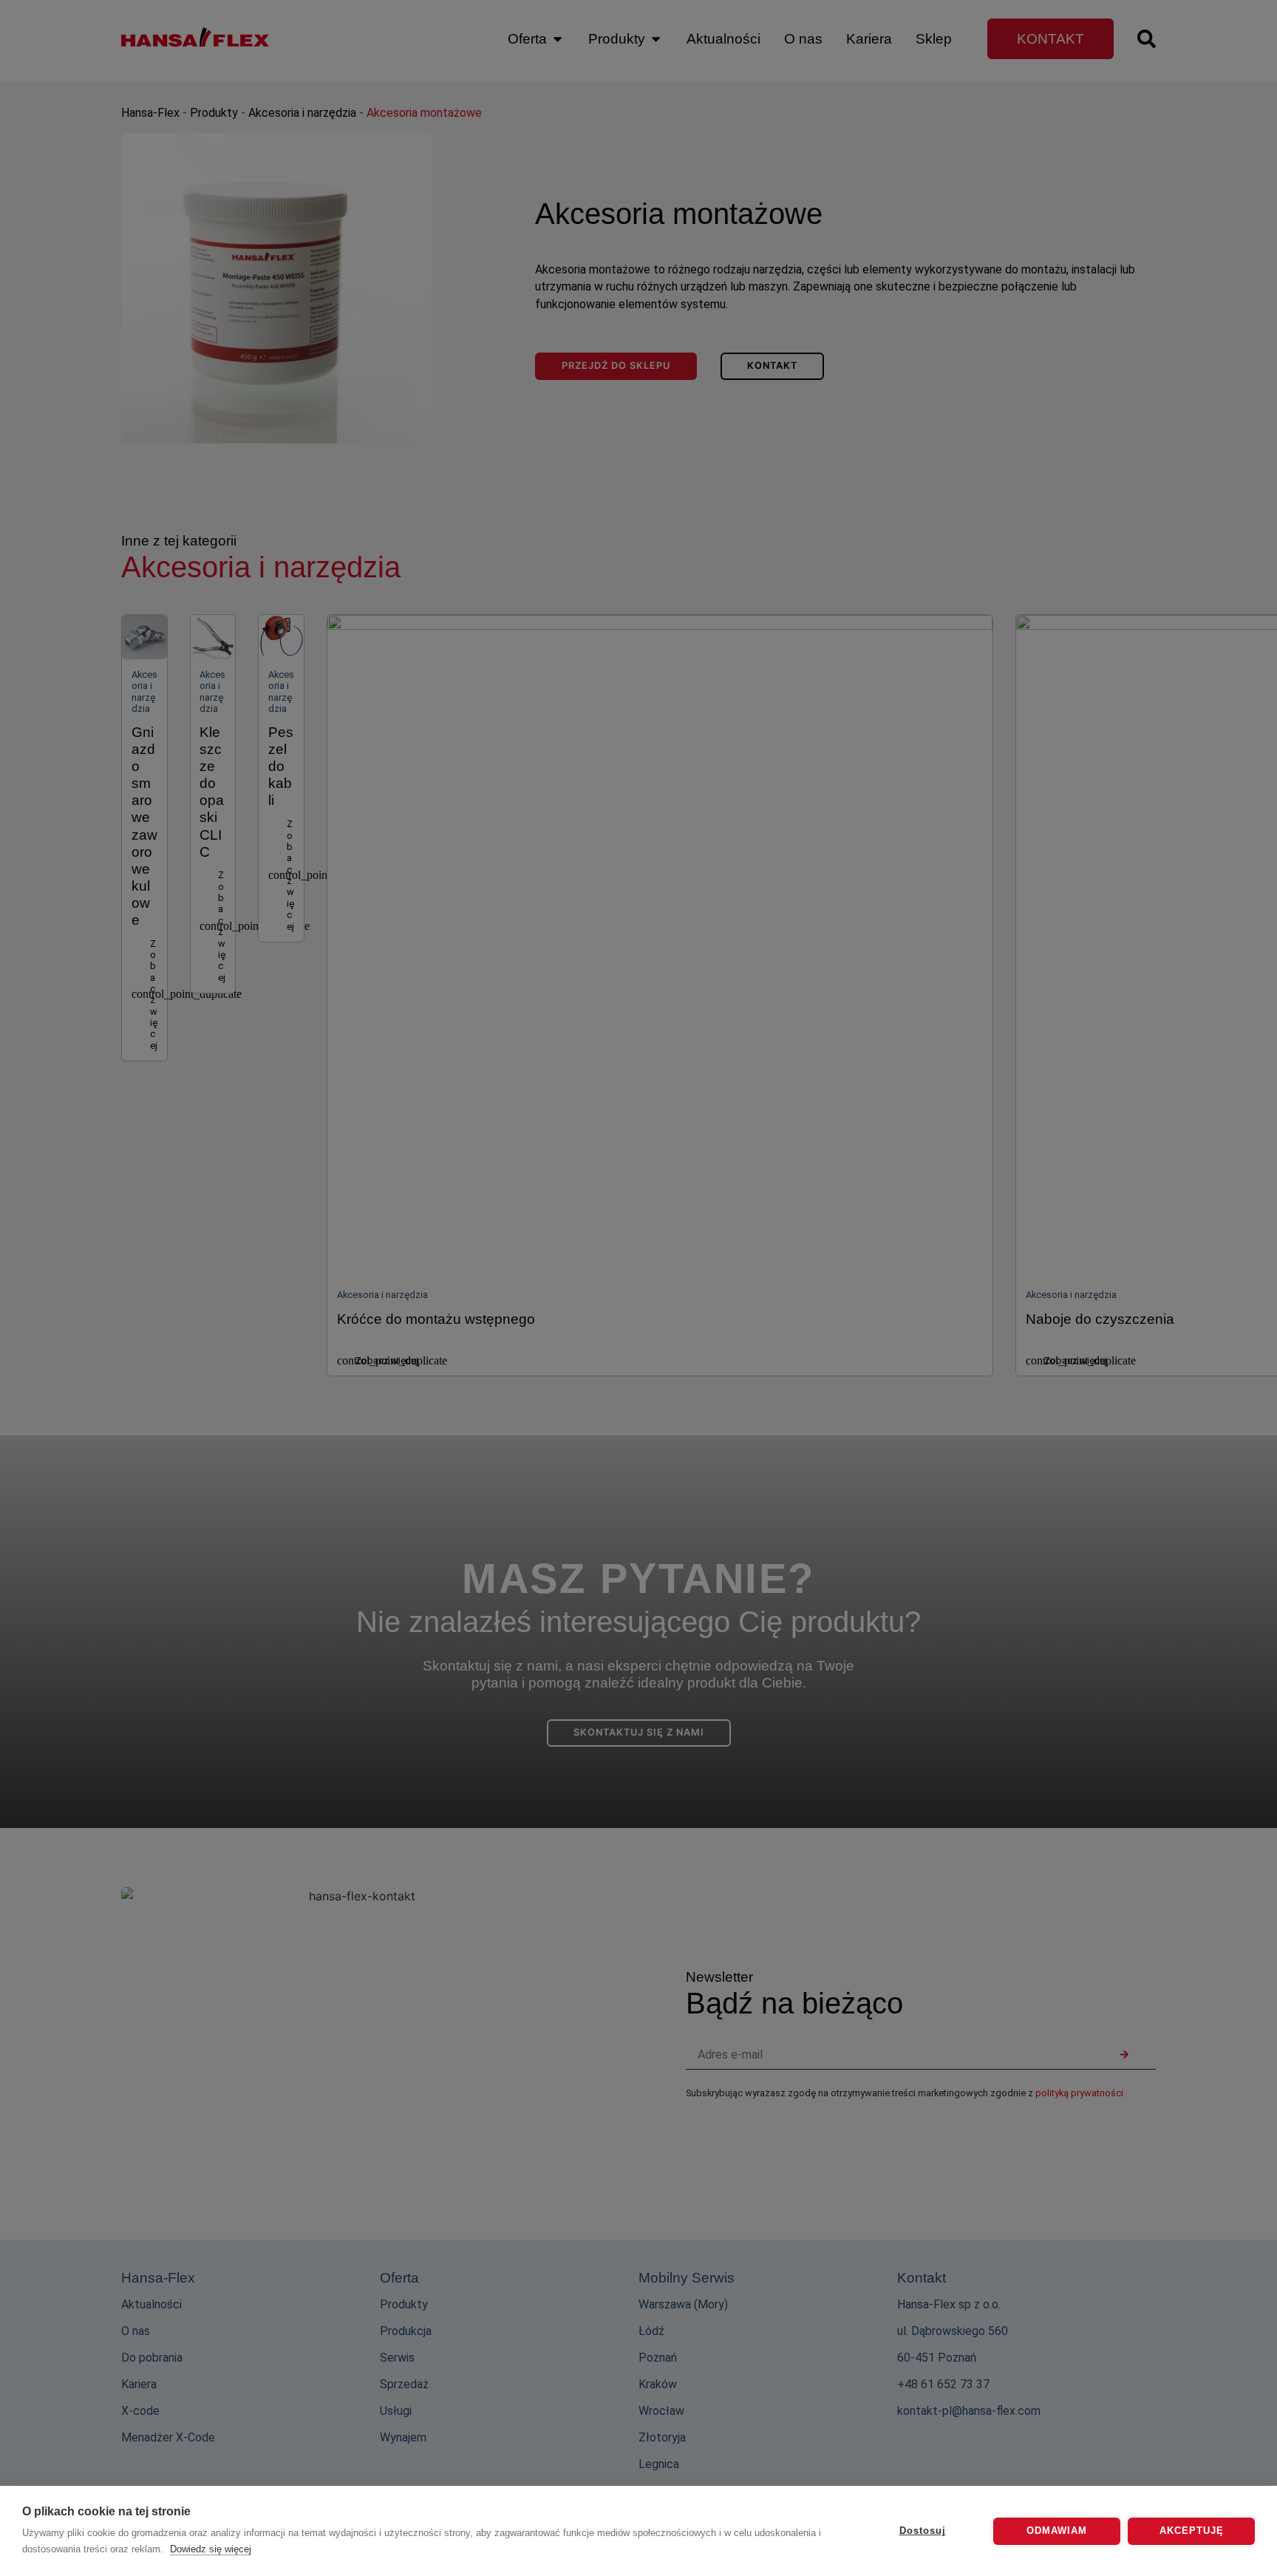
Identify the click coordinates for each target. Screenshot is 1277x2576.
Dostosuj (923, 2531)
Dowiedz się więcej (211, 2549)
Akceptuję (1192, 2531)
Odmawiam (1057, 2531)
